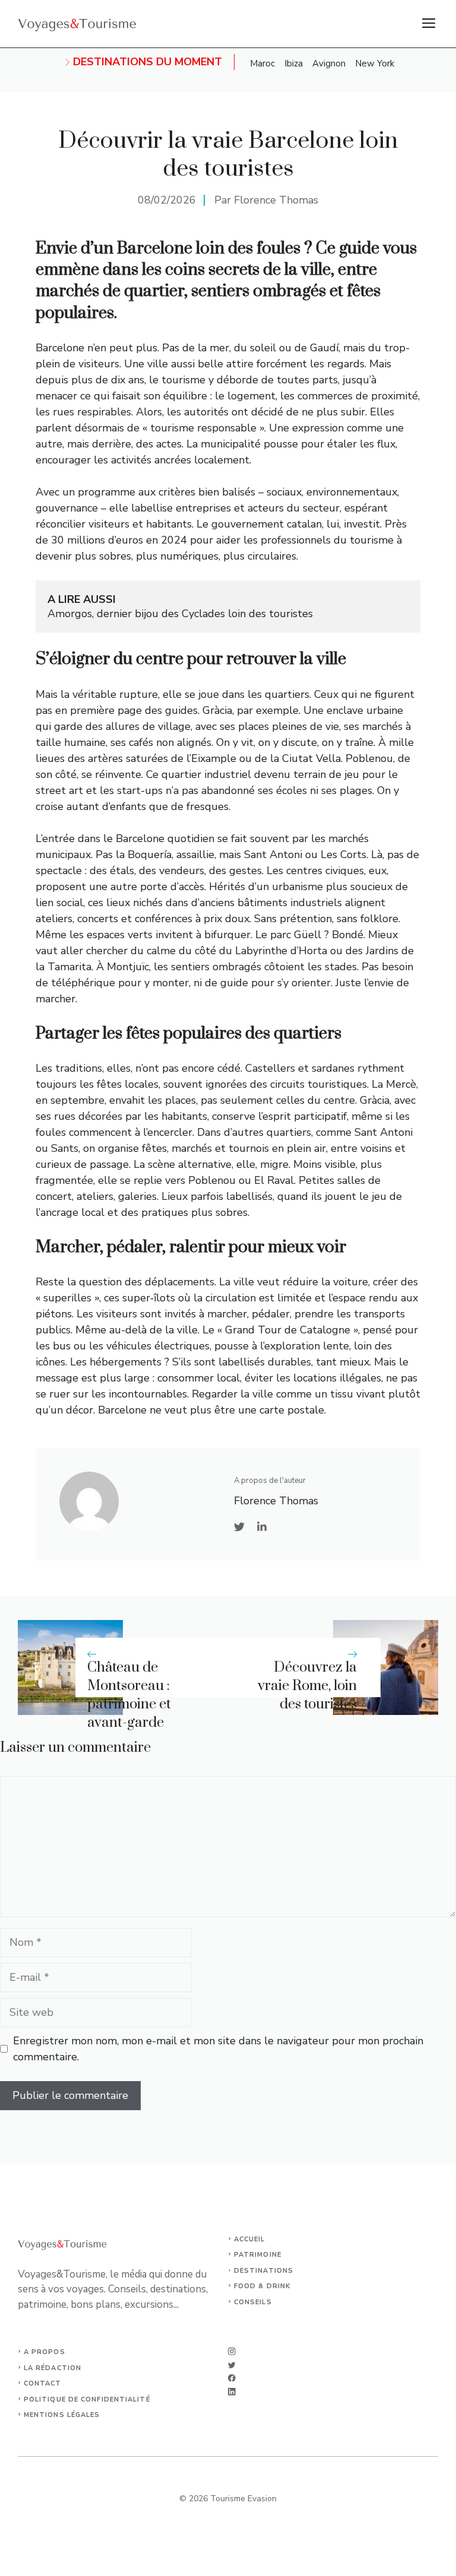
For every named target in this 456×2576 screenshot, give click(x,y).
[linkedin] (232, 2392)
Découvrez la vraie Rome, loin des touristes (307, 1686)
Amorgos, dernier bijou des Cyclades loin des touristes (180, 614)
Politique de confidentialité (87, 2399)
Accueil (250, 2239)
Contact (43, 2383)
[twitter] (232, 2365)
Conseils (253, 2302)
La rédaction (53, 2368)
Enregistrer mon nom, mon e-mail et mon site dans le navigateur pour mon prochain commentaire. (218, 2049)
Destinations (264, 2271)
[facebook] (232, 2378)
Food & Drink (262, 2286)
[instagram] (232, 2351)
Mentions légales (62, 2415)
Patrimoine (258, 2255)
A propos (45, 2352)
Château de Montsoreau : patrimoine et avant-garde (129, 1695)
